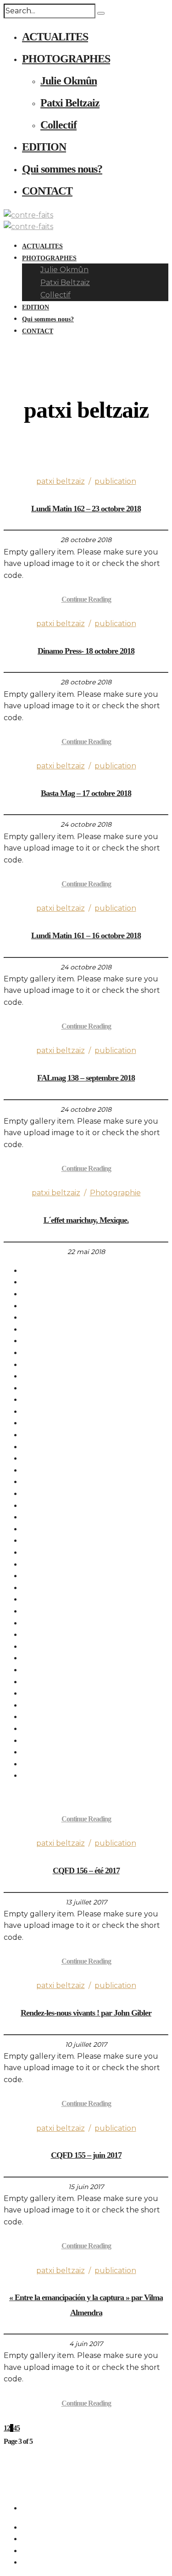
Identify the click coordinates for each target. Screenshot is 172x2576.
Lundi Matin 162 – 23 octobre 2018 (86, 509)
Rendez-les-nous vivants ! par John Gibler (86, 2013)
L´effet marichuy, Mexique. (86, 1220)
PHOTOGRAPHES (66, 59)
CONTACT (47, 191)
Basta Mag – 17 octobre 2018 (86, 793)
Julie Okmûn (69, 81)
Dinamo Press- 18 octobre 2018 (86, 651)
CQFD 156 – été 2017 (86, 1870)
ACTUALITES (55, 37)
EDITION (44, 147)
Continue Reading (86, 599)
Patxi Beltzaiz (70, 103)
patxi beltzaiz (61, 481)
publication (115, 481)
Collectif (58, 125)
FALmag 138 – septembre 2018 (86, 1078)
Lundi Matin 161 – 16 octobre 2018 (86, 935)
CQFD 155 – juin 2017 (86, 2155)
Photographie (115, 1193)
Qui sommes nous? (62, 169)
